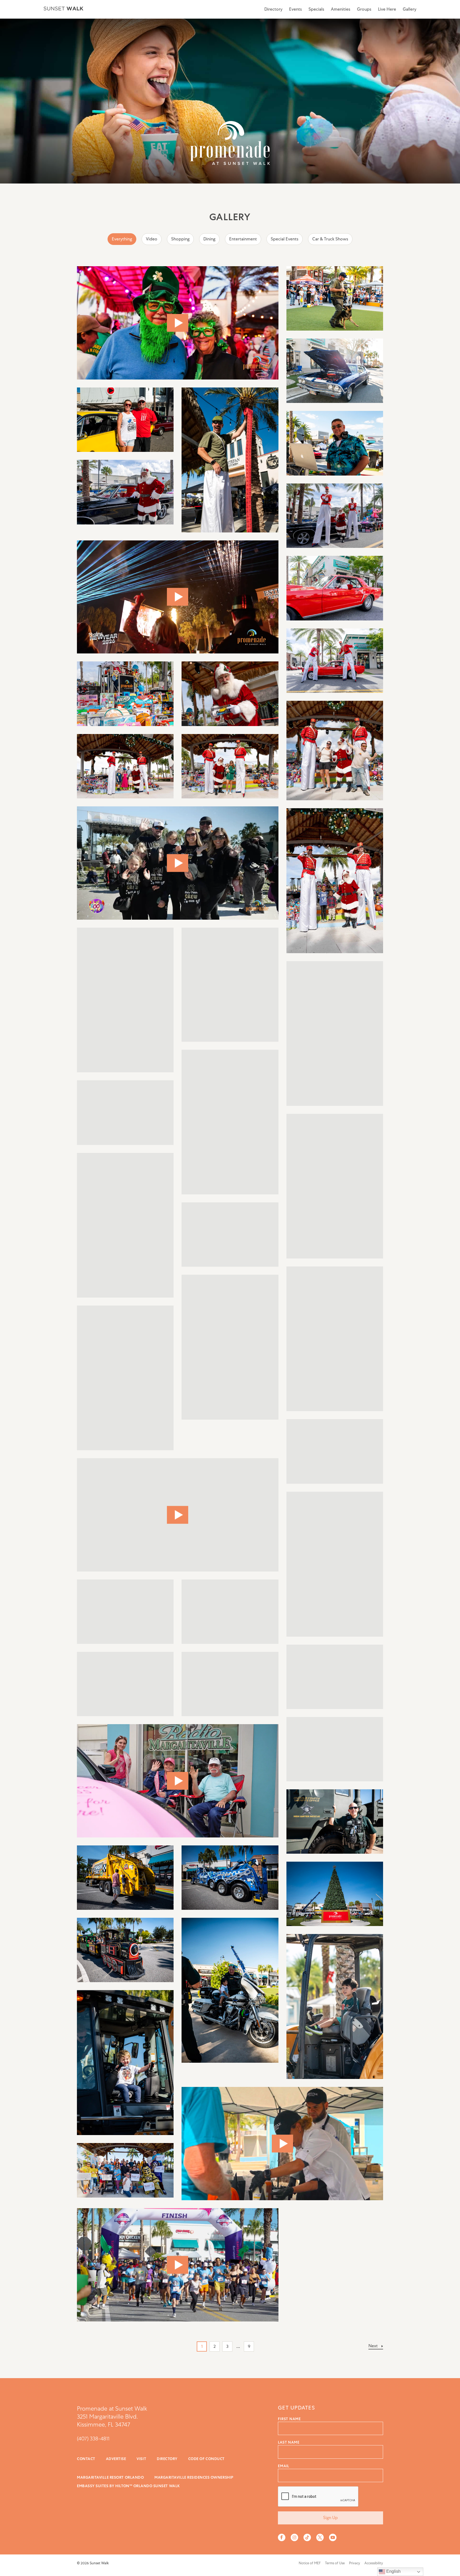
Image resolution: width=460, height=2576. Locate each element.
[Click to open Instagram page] (294, 2537)
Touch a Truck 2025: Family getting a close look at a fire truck (230, 1612)
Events (295, 9)
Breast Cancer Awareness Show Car (178, 1781)
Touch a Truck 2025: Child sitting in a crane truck (335, 2006)
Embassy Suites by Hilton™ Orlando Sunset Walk (128, 2486)
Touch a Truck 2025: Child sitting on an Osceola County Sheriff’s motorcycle (230, 1990)
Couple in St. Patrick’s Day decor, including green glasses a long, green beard (178, 323)
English (393, 2571)
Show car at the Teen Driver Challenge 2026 (335, 371)
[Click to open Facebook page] (282, 2537)
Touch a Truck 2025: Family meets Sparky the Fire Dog (335, 1677)
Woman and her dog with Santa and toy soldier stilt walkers (230, 766)
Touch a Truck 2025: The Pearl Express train (125, 1950)
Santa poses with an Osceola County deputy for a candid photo (125, 1113)
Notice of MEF (310, 2563)
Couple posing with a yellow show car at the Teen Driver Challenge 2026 (125, 420)
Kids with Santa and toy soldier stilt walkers (335, 881)
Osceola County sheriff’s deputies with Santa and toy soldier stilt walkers (335, 1033)
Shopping (180, 239)
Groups (364, 9)
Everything (122, 239)
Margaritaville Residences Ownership (194, 2477)
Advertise (116, 2459)
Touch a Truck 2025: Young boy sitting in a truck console (125, 1612)
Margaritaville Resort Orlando (110, 2477)
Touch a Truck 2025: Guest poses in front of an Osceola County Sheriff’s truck (335, 1564)
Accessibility (374, 2563)
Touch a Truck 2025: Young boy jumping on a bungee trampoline (125, 1684)
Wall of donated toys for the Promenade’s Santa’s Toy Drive (125, 694)
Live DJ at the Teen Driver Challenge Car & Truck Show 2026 (335, 443)
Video (152, 239)
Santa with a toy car (230, 694)
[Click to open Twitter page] (320, 2537)
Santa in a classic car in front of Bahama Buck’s (335, 588)
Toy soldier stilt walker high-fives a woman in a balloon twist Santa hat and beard (125, 1000)
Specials (316, 9)
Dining (209, 239)
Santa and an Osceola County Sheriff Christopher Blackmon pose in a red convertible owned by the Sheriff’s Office (230, 1235)
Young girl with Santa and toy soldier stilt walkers (335, 1339)
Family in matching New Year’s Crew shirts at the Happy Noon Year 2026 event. (178, 863)
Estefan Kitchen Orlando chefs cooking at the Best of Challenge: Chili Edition (282, 2144)
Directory (273, 9)
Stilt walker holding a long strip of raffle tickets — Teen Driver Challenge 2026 (230, 460)
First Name (289, 2419)
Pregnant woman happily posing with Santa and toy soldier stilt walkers (125, 1225)
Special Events (285, 239)
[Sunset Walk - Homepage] (63, 9)
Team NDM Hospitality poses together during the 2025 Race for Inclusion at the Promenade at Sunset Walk (125, 2170)
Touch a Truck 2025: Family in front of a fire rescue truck (230, 1684)
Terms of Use (335, 2563)
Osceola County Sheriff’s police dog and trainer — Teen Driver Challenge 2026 (335, 298)
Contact (86, 2459)
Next (373, 2346)
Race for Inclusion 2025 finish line (178, 2265)
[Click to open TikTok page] (307, 2537)
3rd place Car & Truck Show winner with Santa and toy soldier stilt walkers (125, 1378)
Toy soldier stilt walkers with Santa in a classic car (335, 661)
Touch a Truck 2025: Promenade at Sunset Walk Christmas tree (335, 1894)
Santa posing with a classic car (125, 492)
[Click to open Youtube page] (333, 2537)
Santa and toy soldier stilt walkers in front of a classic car (335, 516)
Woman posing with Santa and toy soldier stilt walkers (335, 1186)
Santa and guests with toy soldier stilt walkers (335, 751)
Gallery (410, 9)
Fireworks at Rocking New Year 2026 (178, 597)
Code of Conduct (206, 2459)
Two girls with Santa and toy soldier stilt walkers (230, 985)
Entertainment (243, 239)
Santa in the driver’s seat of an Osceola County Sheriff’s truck (230, 1122)
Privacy (355, 2563)
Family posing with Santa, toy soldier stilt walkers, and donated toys (125, 766)
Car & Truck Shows (330, 239)
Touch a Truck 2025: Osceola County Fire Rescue (335, 1749)
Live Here (387, 9)
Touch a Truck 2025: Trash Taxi (125, 1878)
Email (284, 2466)
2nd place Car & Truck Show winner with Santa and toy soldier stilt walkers (230, 1347)
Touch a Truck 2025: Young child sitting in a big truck (125, 2063)
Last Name (289, 2442)
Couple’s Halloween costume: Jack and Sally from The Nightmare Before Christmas (178, 1515)
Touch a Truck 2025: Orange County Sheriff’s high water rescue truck (335, 1821)
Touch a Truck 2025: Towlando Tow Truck (230, 1878)
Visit (141, 2459)
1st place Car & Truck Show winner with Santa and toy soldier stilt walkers (335, 1451)
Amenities (341, 9)
